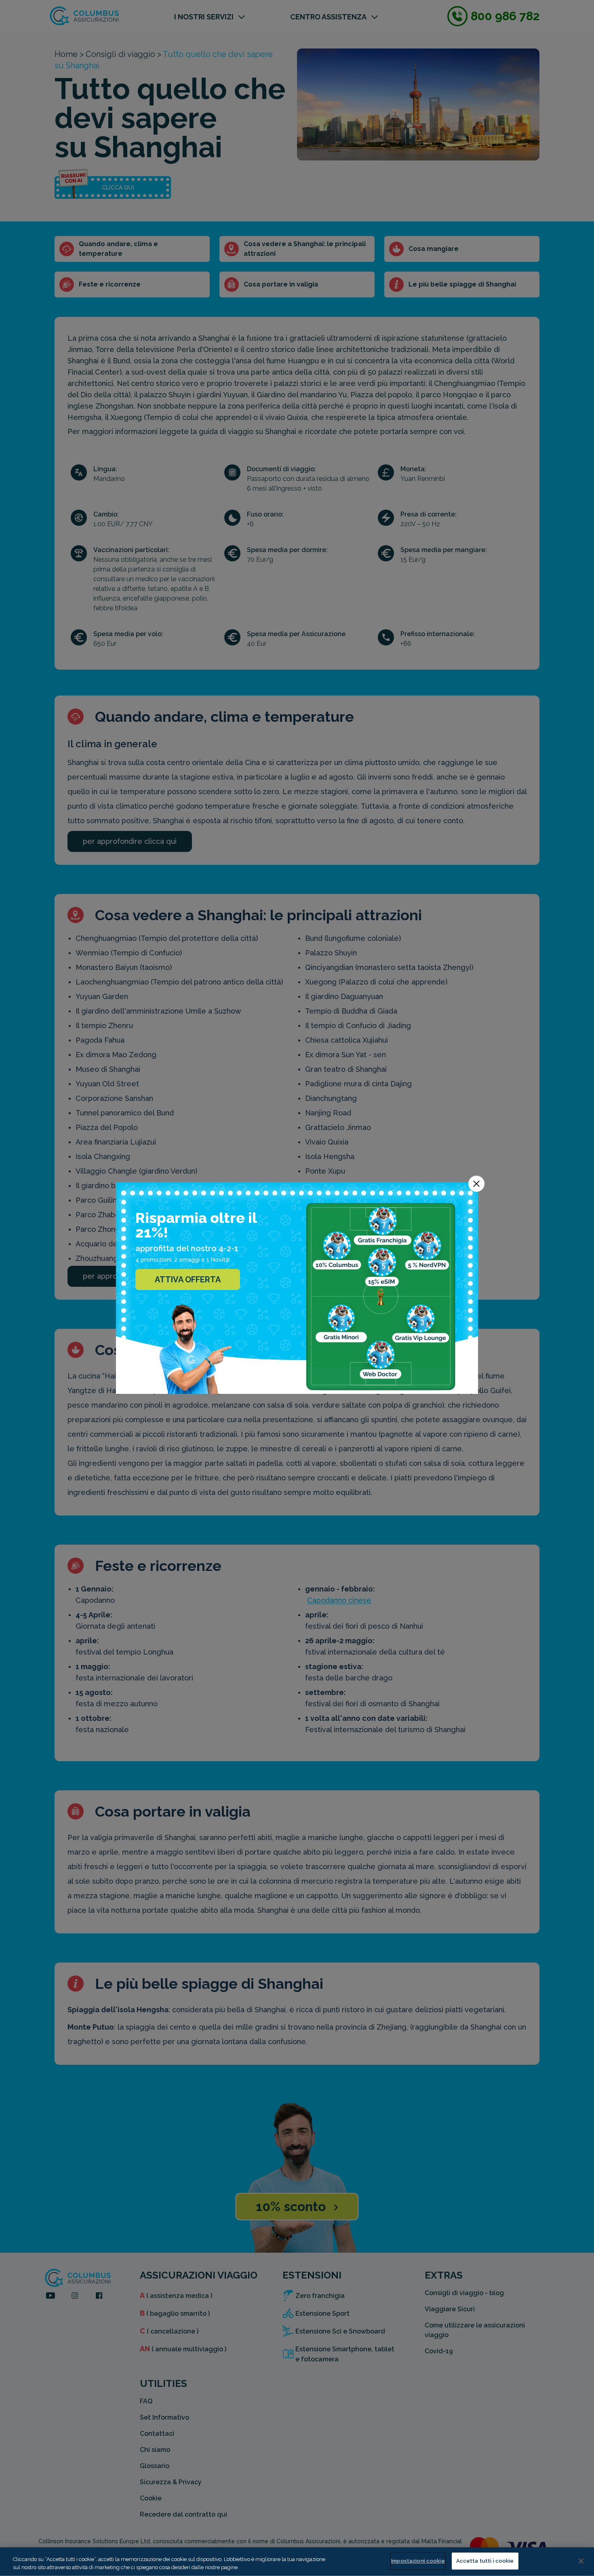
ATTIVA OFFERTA (188, 1280)
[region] (297, 2562)
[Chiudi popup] (476, 1184)
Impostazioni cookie (418, 2561)
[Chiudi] (581, 2561)
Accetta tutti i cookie (485, 2561)
